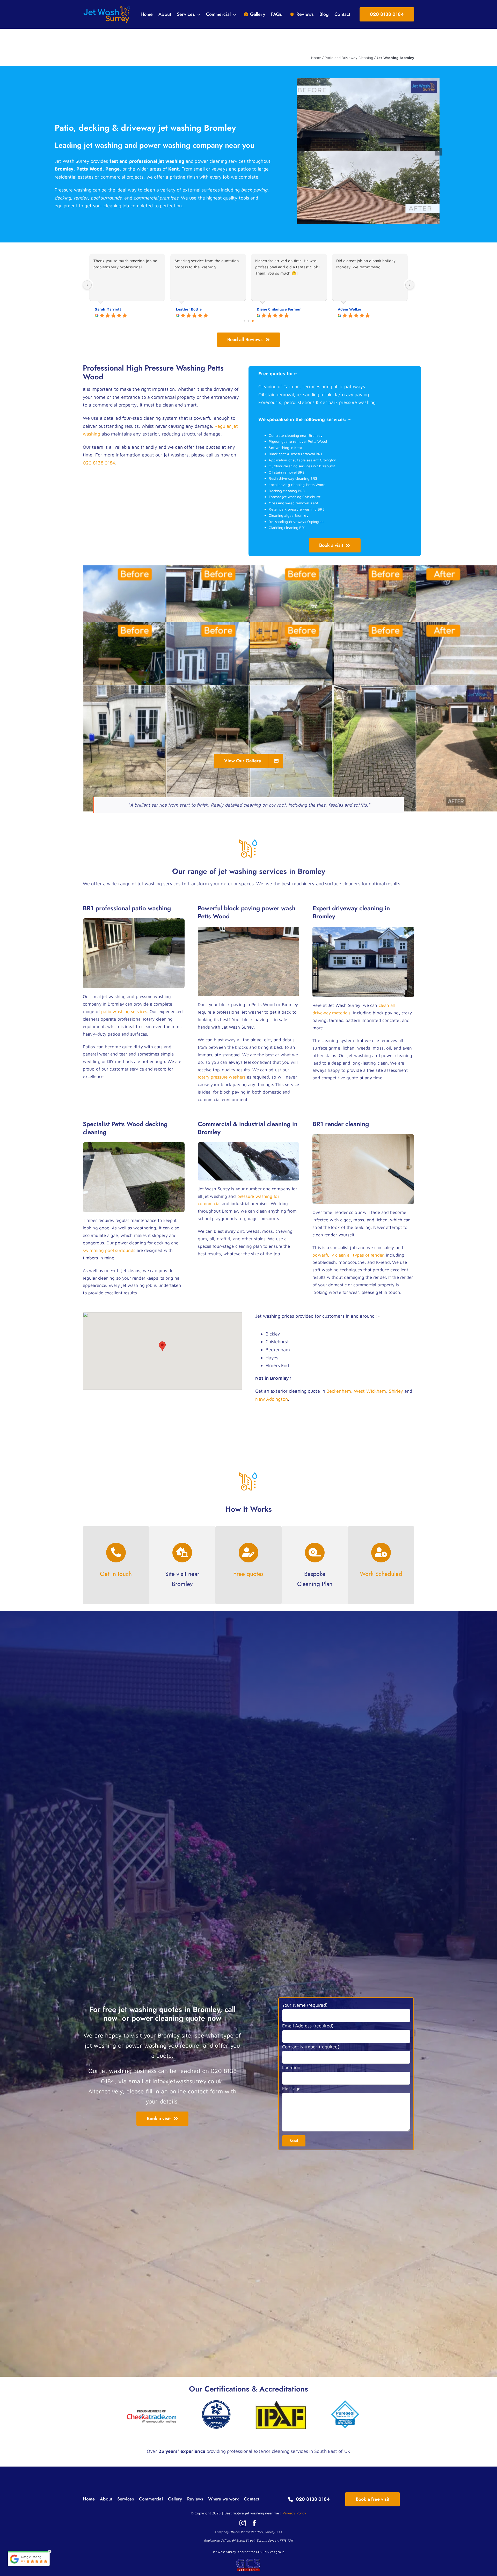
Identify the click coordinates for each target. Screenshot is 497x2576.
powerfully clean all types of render (348, 1255)
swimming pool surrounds (109, 1250)
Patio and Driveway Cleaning (349, 58)
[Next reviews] (410, 285)
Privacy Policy (294, 2513)
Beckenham (339, 1391)
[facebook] (254, 2523)
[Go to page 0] (244, 321)
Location (291, 2067)
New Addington (272, 1399)
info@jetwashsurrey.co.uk (187, 2081)
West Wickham (370, 1391)
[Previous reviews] (87, 285)
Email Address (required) (308, 2026)
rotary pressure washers (222, 1077)
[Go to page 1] (249, 321)
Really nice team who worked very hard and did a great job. (204, 264)
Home (316, 58)
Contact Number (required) (311, 2047)
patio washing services (124, 1012)
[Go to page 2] (253, 321)
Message (291, 2088)
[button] (301, 152)
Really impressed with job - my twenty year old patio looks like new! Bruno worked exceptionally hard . (126, 267)
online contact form (196, 2091)
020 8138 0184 (99, 463)
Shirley (396, 1391)
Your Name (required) (305, 2005)
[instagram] (243, 2523)
